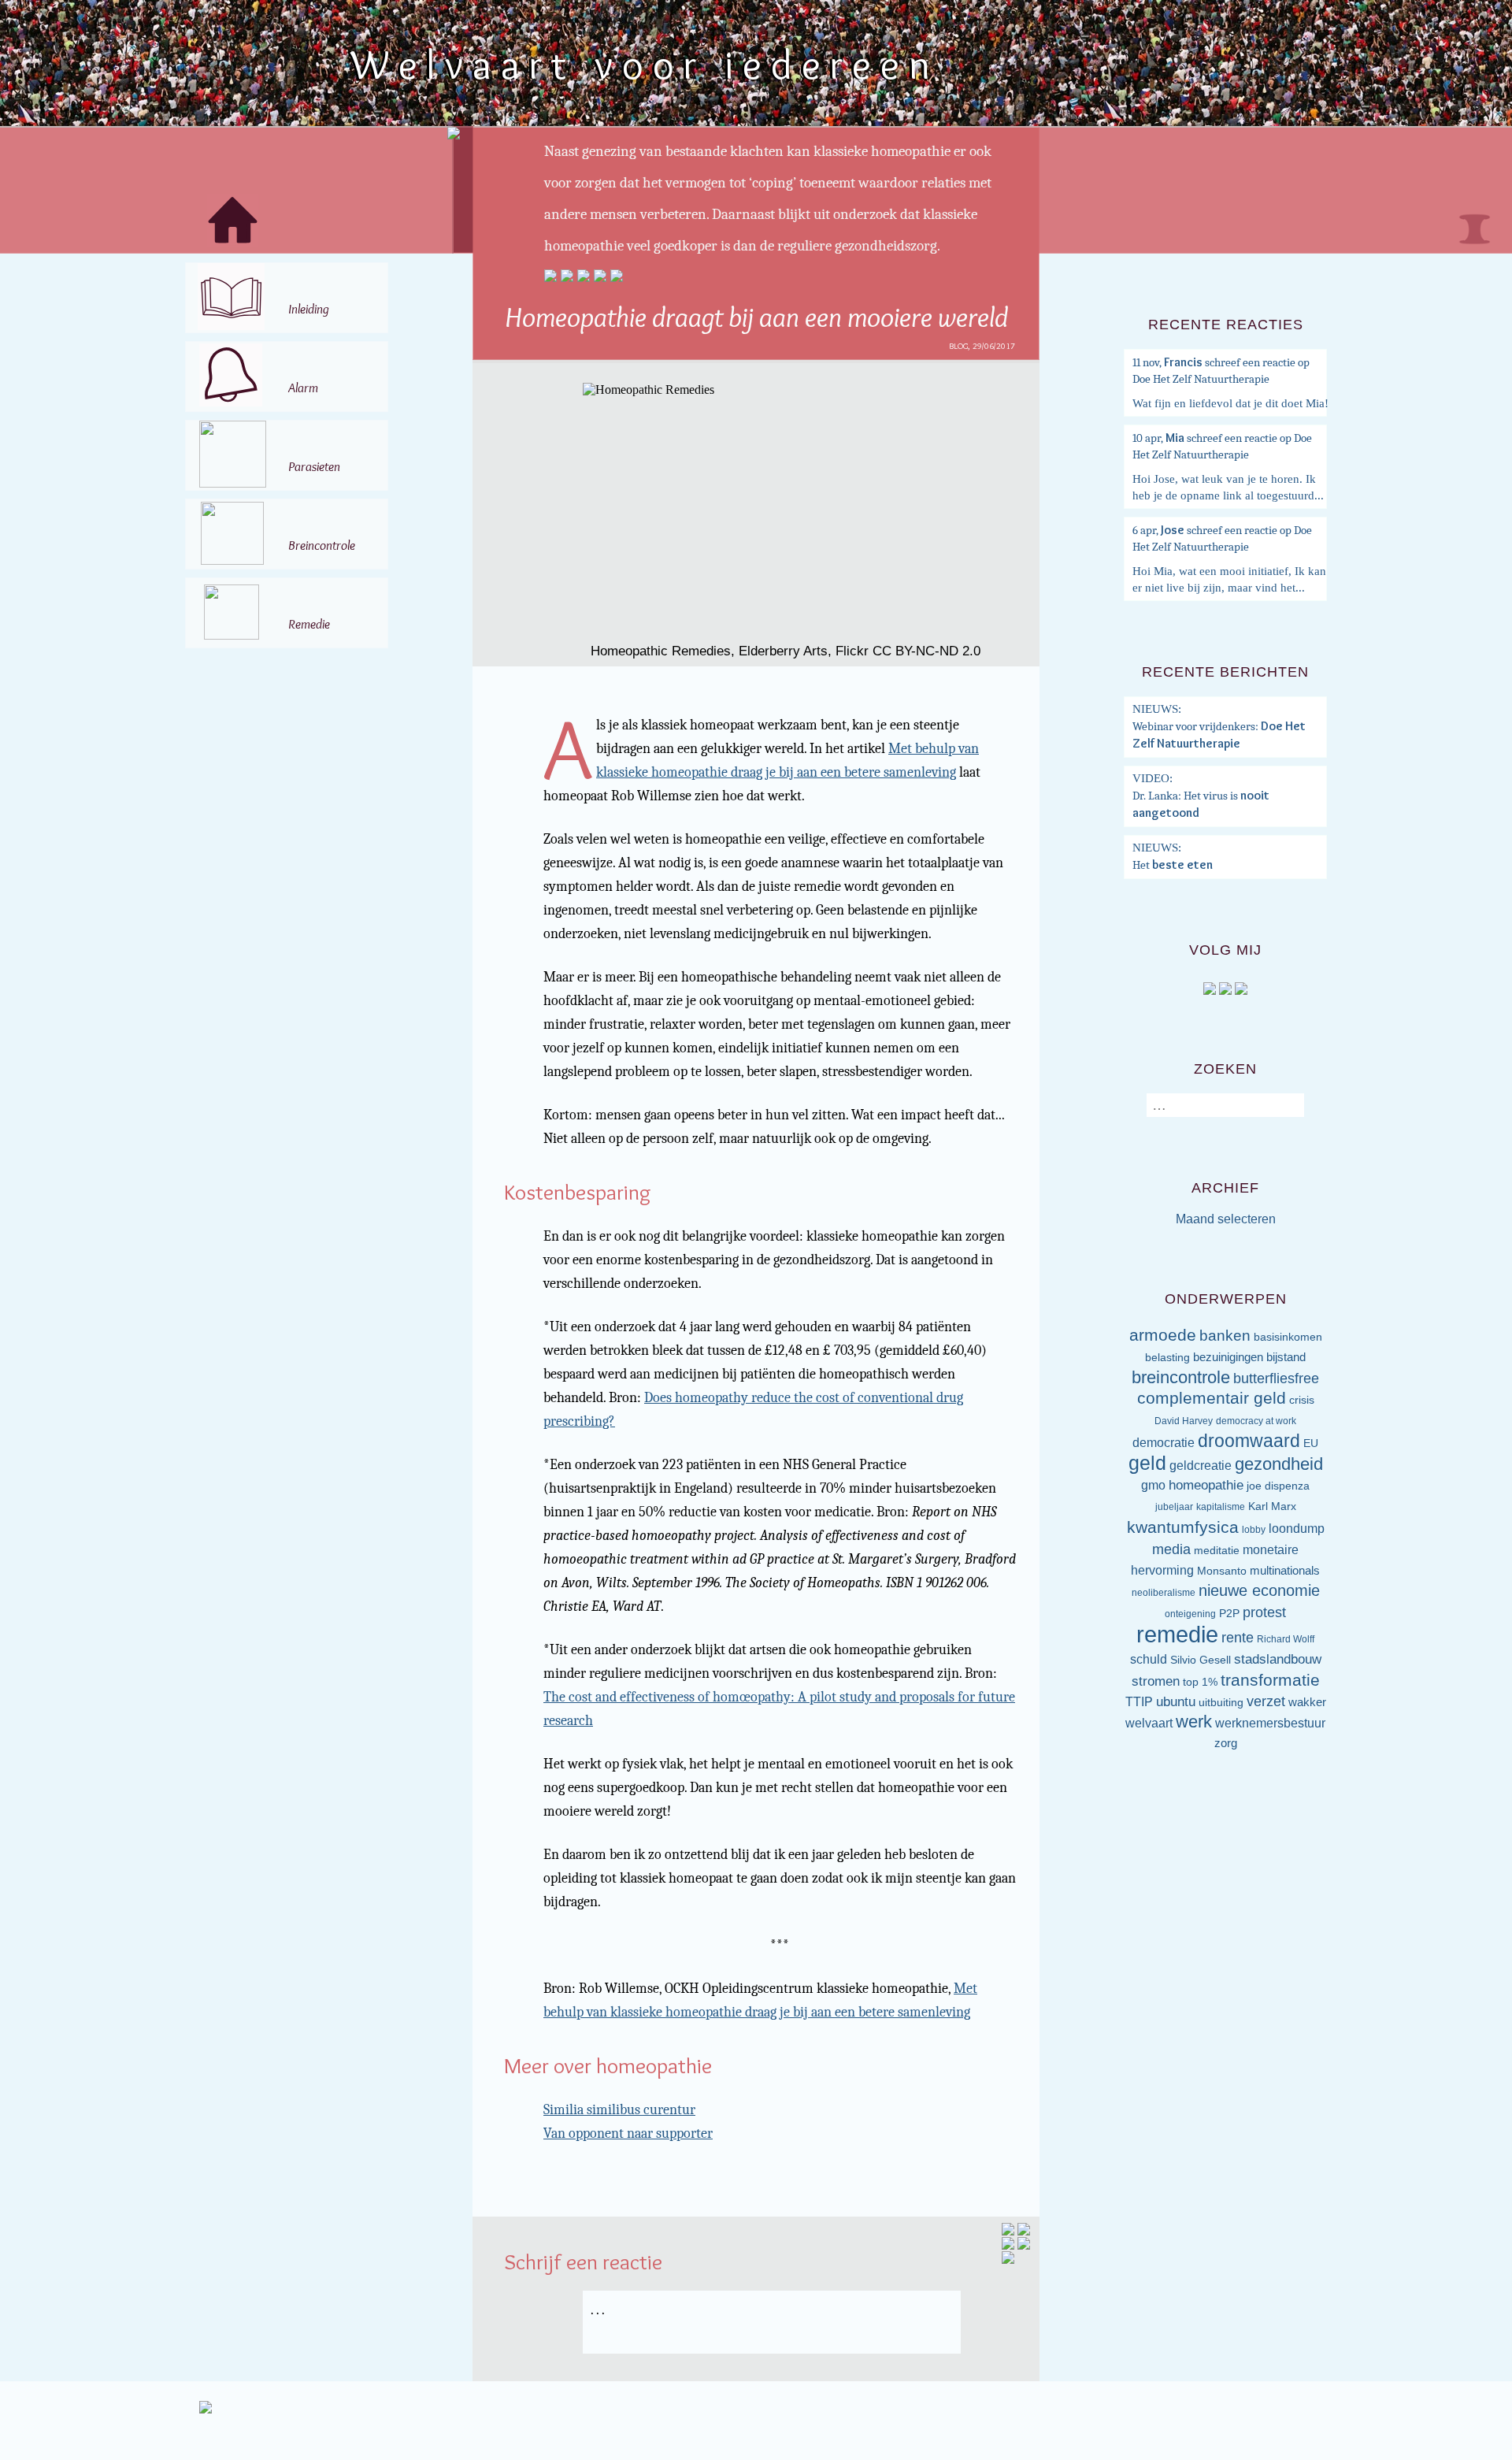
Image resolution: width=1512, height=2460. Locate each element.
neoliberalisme (1164, 1593)
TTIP (1139, 1702)
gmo (1153, 1485)
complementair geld (1212, 1398)
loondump (1297, 1529)
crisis (1302, 1400)
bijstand (1286, 1357)
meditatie (1217, 1551)
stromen (1156, 1681)
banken (1225, 1336)
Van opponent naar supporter (628, 2133)
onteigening (1190, 1614)
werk (1194, 1722)
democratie (1164, 1443)
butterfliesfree (1276, 1378)
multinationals (1285, 1571)
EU (1311, 1443)
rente (1238, 1638)
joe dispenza (1278, 1486)
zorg (1226, 1743)
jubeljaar (1174, 1507)
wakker (1307, 1702)
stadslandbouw (1278, 1659)
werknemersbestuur (1270, 1723)
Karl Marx (1272, 1506)
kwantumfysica (1183, 1527)
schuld (1149, 1659)
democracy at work (1256, 1421)
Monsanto (1222, 1571)
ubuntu (1176, 1702)
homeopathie (1206, 1485)
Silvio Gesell (1201, 1660)
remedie (1177, 1634)
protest (1264, 1612)
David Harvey (1184, 1421)
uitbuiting (1221, 1703)
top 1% (1200, 1682)
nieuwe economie (1259, 1590)
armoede (1163, 1335)
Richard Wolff (1286, 1639)
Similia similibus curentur (619, 2110)
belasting (1167, 1358)
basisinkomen (1288, 1337)
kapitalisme (1221, 1507)
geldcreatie (1201, 1466)
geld (1147, 1463)
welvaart (1149, 1723)
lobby (1254, 1530)
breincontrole (1181, 1377)
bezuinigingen (1228, 1357)
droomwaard (1249, 1441)
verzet (1266, 1701)
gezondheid (1279, 1464)
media (1171, 1549)
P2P (1229, 1614)
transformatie (1270, 1680)
